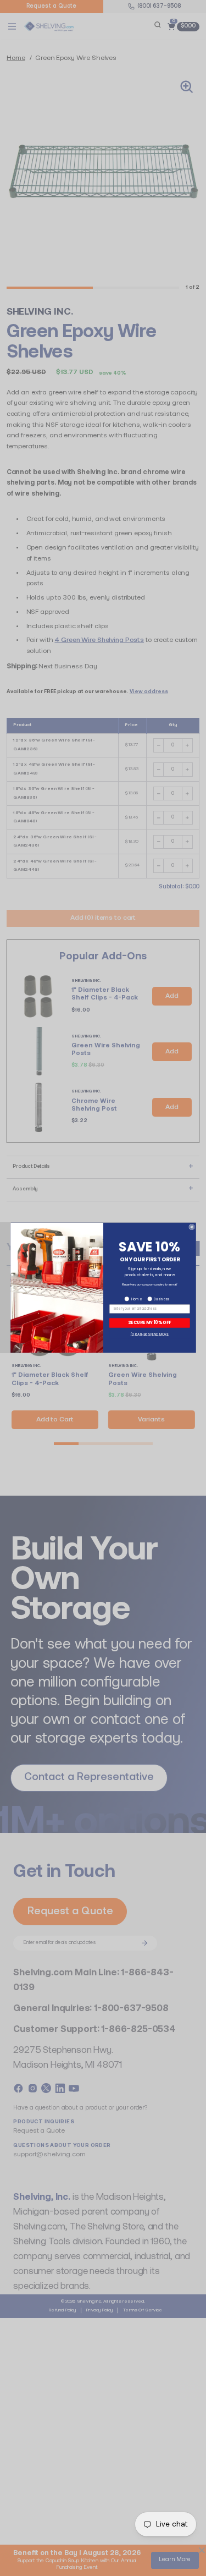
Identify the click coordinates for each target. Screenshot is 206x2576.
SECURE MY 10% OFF (149, 1323)
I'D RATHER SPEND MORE (149, 1334)
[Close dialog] (191, 1227)
